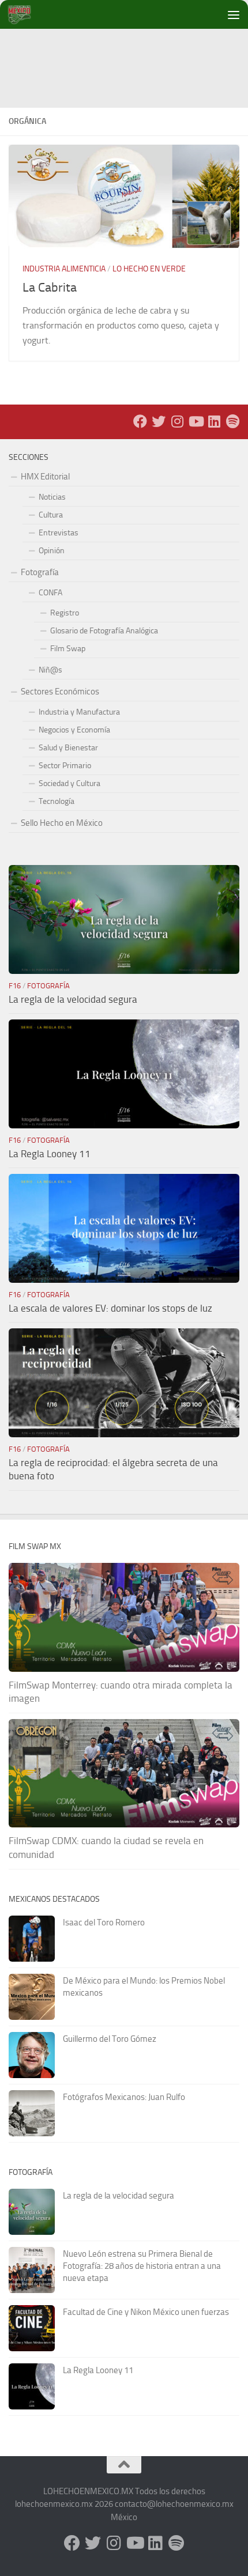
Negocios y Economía (74, 730)
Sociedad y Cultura (69, 783)
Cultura (51, 515)
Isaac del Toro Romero (104, 1922)
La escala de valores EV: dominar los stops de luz (110, 1308)
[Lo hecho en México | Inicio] (29, 14)
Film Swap (68, 649)
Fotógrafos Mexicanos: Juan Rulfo (124, 2097)
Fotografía (40, 572)
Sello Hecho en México (62, 823)
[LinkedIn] (214, 421)
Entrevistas (59, 533)
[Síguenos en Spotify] (232, 421)
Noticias (52, 497)
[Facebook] (140, 421)
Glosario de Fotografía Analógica (104, 631)
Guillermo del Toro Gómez (110, 2039)
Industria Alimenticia (64, 269)
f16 (15, 986)
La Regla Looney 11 (50, 1154)
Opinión (52, 551)
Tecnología (57, 801)
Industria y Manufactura (79, 712)
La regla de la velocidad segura (73, 999)
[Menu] (234, 14)
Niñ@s (50, 670)
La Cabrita (50, 288)
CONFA (50, 593)
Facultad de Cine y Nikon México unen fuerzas (146, 2312)
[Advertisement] (128, 55)
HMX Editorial (45, 477)
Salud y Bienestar (68, 748)
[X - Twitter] (159, 421)
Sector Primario (65, 766)
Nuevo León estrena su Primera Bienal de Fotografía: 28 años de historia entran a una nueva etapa (142, 2266)
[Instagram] (177, 421)
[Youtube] (196, 421)
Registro (65, 613)
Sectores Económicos (60, 692)
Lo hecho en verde (149, 269)
